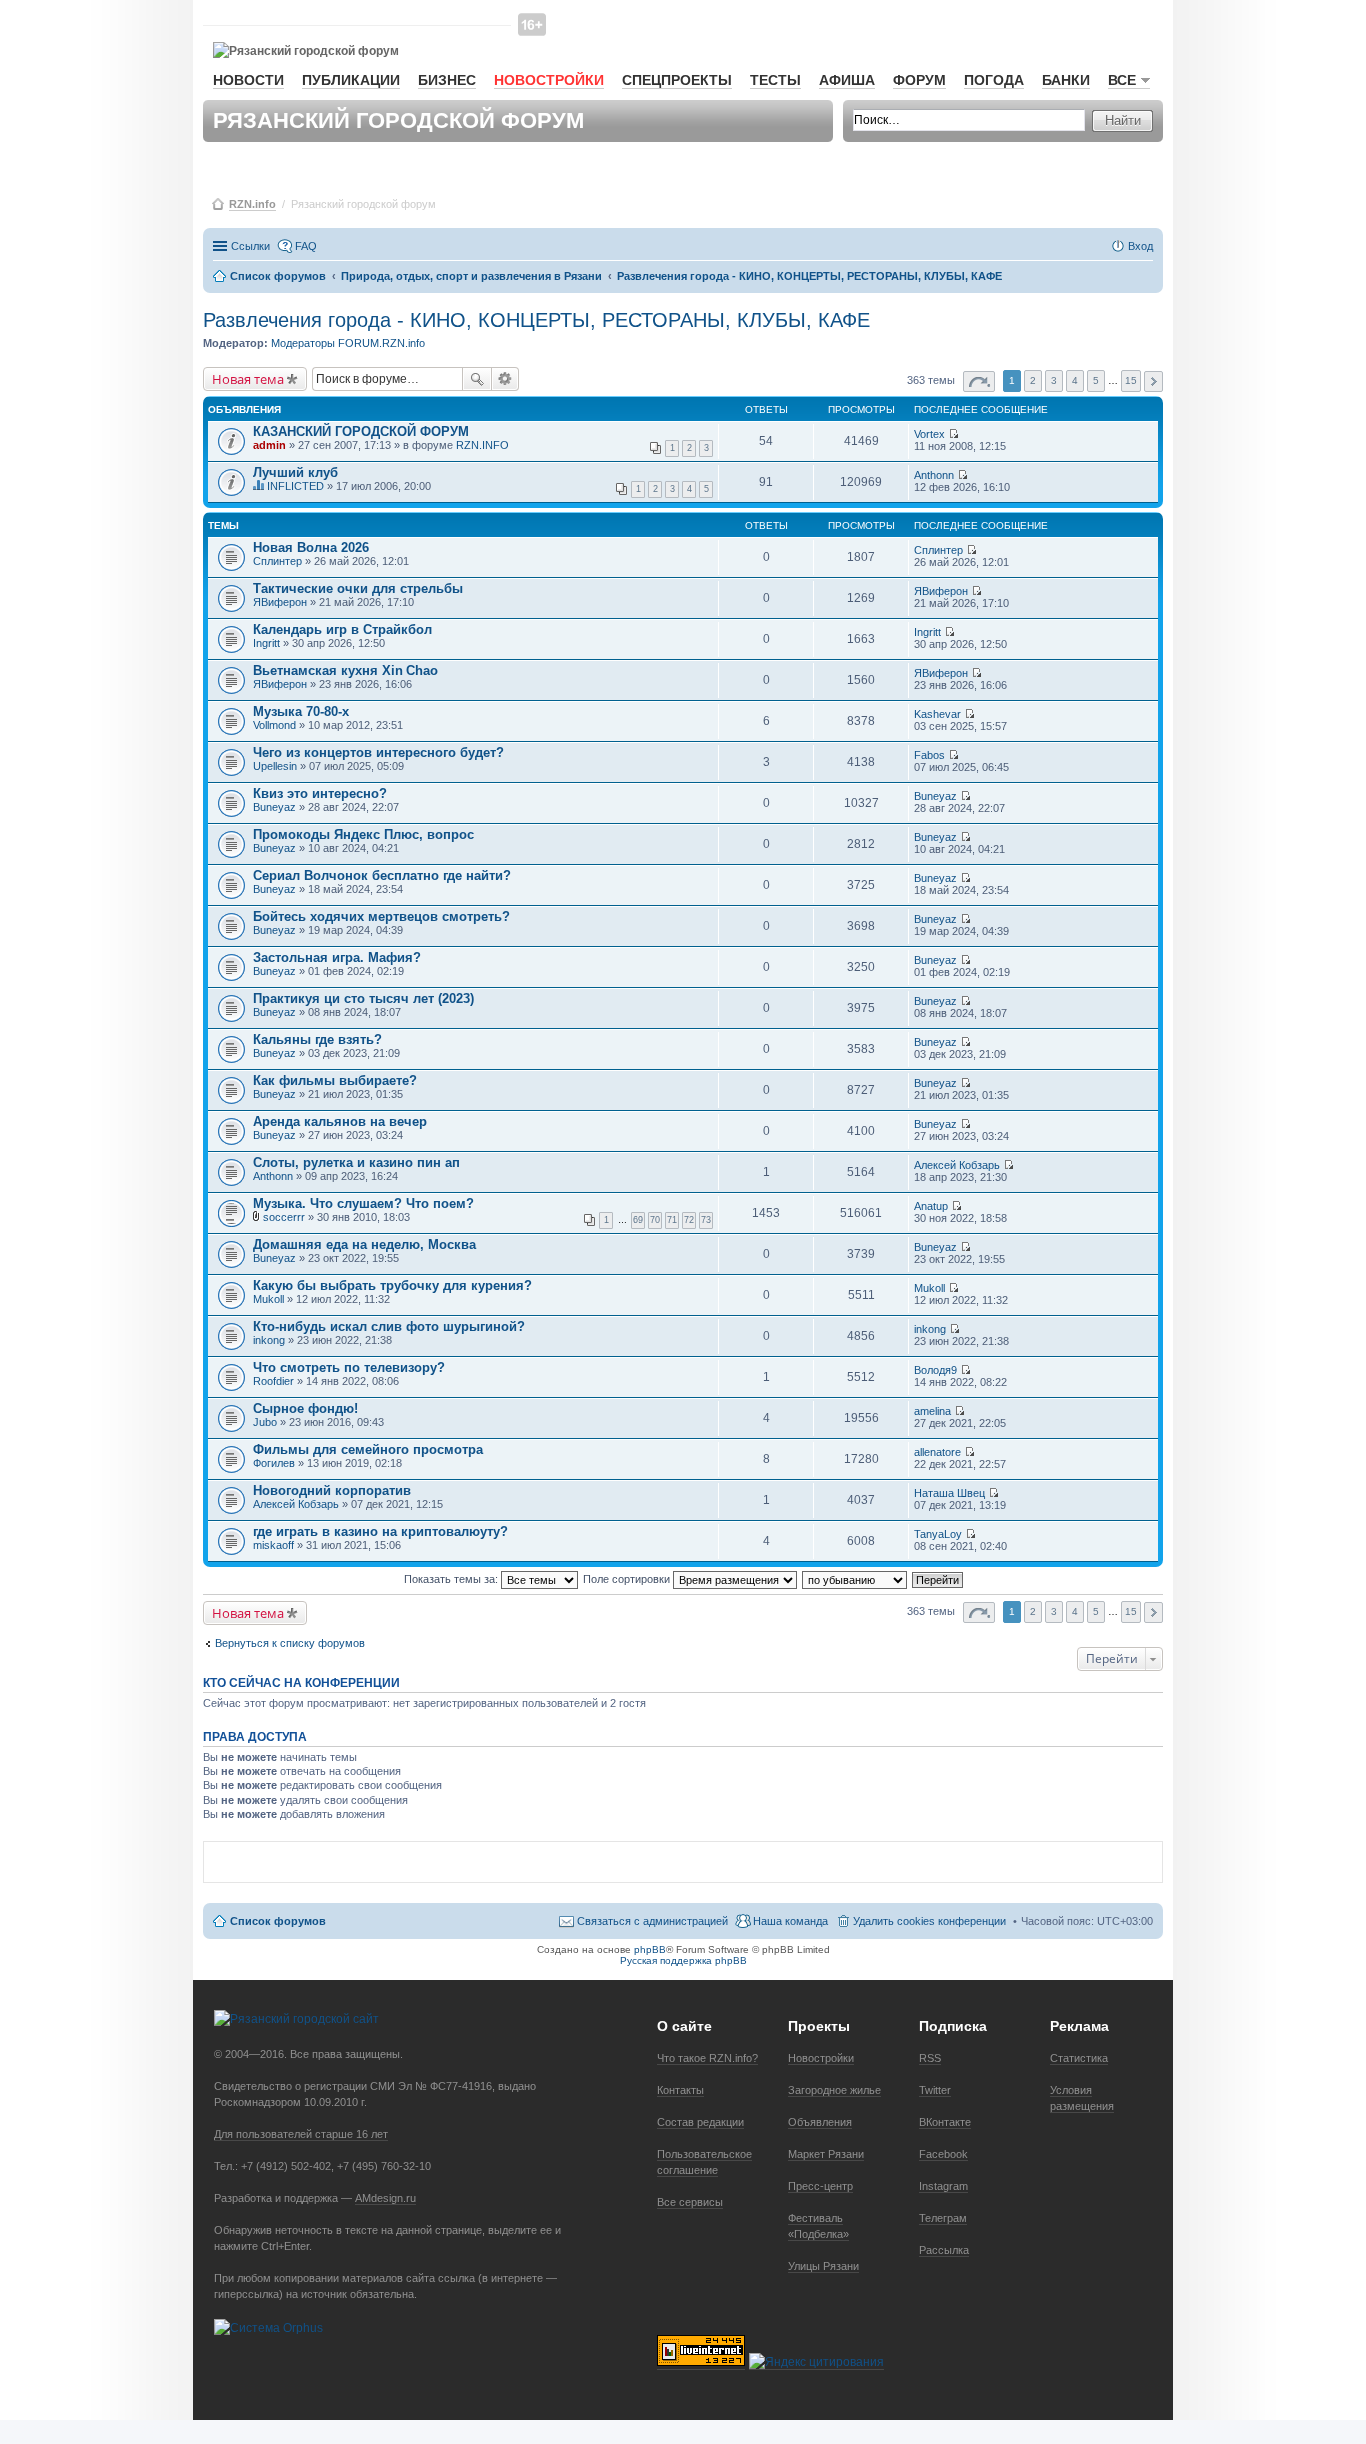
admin (269, 445)
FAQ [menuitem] (306, 246)
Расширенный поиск (505, 379)
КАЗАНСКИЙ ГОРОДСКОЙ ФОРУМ (361, 431)
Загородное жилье (834, 2090)
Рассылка (944, 2250)
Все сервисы (690, 2202)
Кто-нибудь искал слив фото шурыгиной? (389, 1326)
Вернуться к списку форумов (290, 1643)
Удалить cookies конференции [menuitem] (929, 1921)
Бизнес (447, 80)
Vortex (929, 434)
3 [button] (1054, 380)
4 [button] (1075, 380)
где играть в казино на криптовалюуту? (380, 1531)
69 (638, 1220)
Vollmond (274, 725)
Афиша (847, 80)
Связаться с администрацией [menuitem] (652, 1921)
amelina (932, 1411)
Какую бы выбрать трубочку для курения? (392, 1285)
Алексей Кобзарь (957, 1165)
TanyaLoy (938, 1534)
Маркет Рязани (826, 2154)
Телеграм (943, 2218)
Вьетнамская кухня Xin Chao (345, 670)
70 (655, 1220)
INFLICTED (295, 486)
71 (672, 1220)
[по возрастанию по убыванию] (855, 1579)
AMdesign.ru (385, 2198)
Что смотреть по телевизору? (349, 1367)
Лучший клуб (295, 472)
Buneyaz (274, 807)
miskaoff (273, 1545)
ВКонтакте (945, 2122)
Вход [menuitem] (1140, 246)
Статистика (1079, 2058)
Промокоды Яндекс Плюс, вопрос (363, 834)
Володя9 (935, 1370)
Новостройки (549, 80)
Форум (919, 80)
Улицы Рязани (823, 2266)
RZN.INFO (482, 445)
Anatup (931, 1206)
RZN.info (252, 204)
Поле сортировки (628, 1579)
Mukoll (268, 1299)
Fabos (929, 755)
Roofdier (273, 1381)
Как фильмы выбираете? (335, 1080)
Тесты (775, 80)
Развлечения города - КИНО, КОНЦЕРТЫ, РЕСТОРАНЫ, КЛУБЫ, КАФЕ (536, 320)
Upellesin (275, 766)
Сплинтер (277, 561)
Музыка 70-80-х (301, 711)
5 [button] (1096, 380)
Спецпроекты (677, 80)
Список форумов (278, 1921)
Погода (994, 80)
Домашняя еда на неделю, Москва (364, 1244)
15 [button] (1131, 380)
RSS (930, 2058)
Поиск (477, 379)
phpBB (650, 1949)
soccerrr (284, 1217)
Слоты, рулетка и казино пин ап (356, 1162)
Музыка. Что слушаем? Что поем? (363, 1203)
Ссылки (250, 246)
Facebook (943, 2154)
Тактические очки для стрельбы (358, 588)
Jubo (265, 1422)
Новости (248, 80)
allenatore (937, 1452)
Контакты (680, 2090)
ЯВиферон (280, 602)
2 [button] (1033, 380)
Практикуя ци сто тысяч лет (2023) (363, 998)
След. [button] (1153, 381)
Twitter (935, 2090)
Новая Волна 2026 (311, 547)
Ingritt (266, 643)
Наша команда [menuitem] (790, 1921)
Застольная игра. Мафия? (337, 957)
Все (1122, 80)
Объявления (820, 2122)
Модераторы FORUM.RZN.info (348, 343)
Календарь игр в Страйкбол (342, 629)
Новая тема (248, 379)
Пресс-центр (820, 2186)
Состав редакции (700, 2122)
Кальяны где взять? (317, 1039)
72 (689, 1220)
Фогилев (274, 1463)
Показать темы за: (452, 1579)
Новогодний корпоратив (332, 1490)
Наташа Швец (949, 1493)
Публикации (351, 80)
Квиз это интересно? (320, 793)
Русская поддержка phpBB (683, 1960)
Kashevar (937, 714)
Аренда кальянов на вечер (340, 1121)
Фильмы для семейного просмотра (368, 1449)
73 (706, 1220)
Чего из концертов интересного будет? (378, 752)
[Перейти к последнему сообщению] (953, 434)
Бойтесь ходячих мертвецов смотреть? (381, 916)
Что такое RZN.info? (707, 2058)
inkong (269, 1340)
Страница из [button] (979, 381)
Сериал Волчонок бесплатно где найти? (382, 875)
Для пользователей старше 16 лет (301, 2134)
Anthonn (934, 475)
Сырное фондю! (305, 1408)
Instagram (943, 2186)
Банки (1066, 80)
